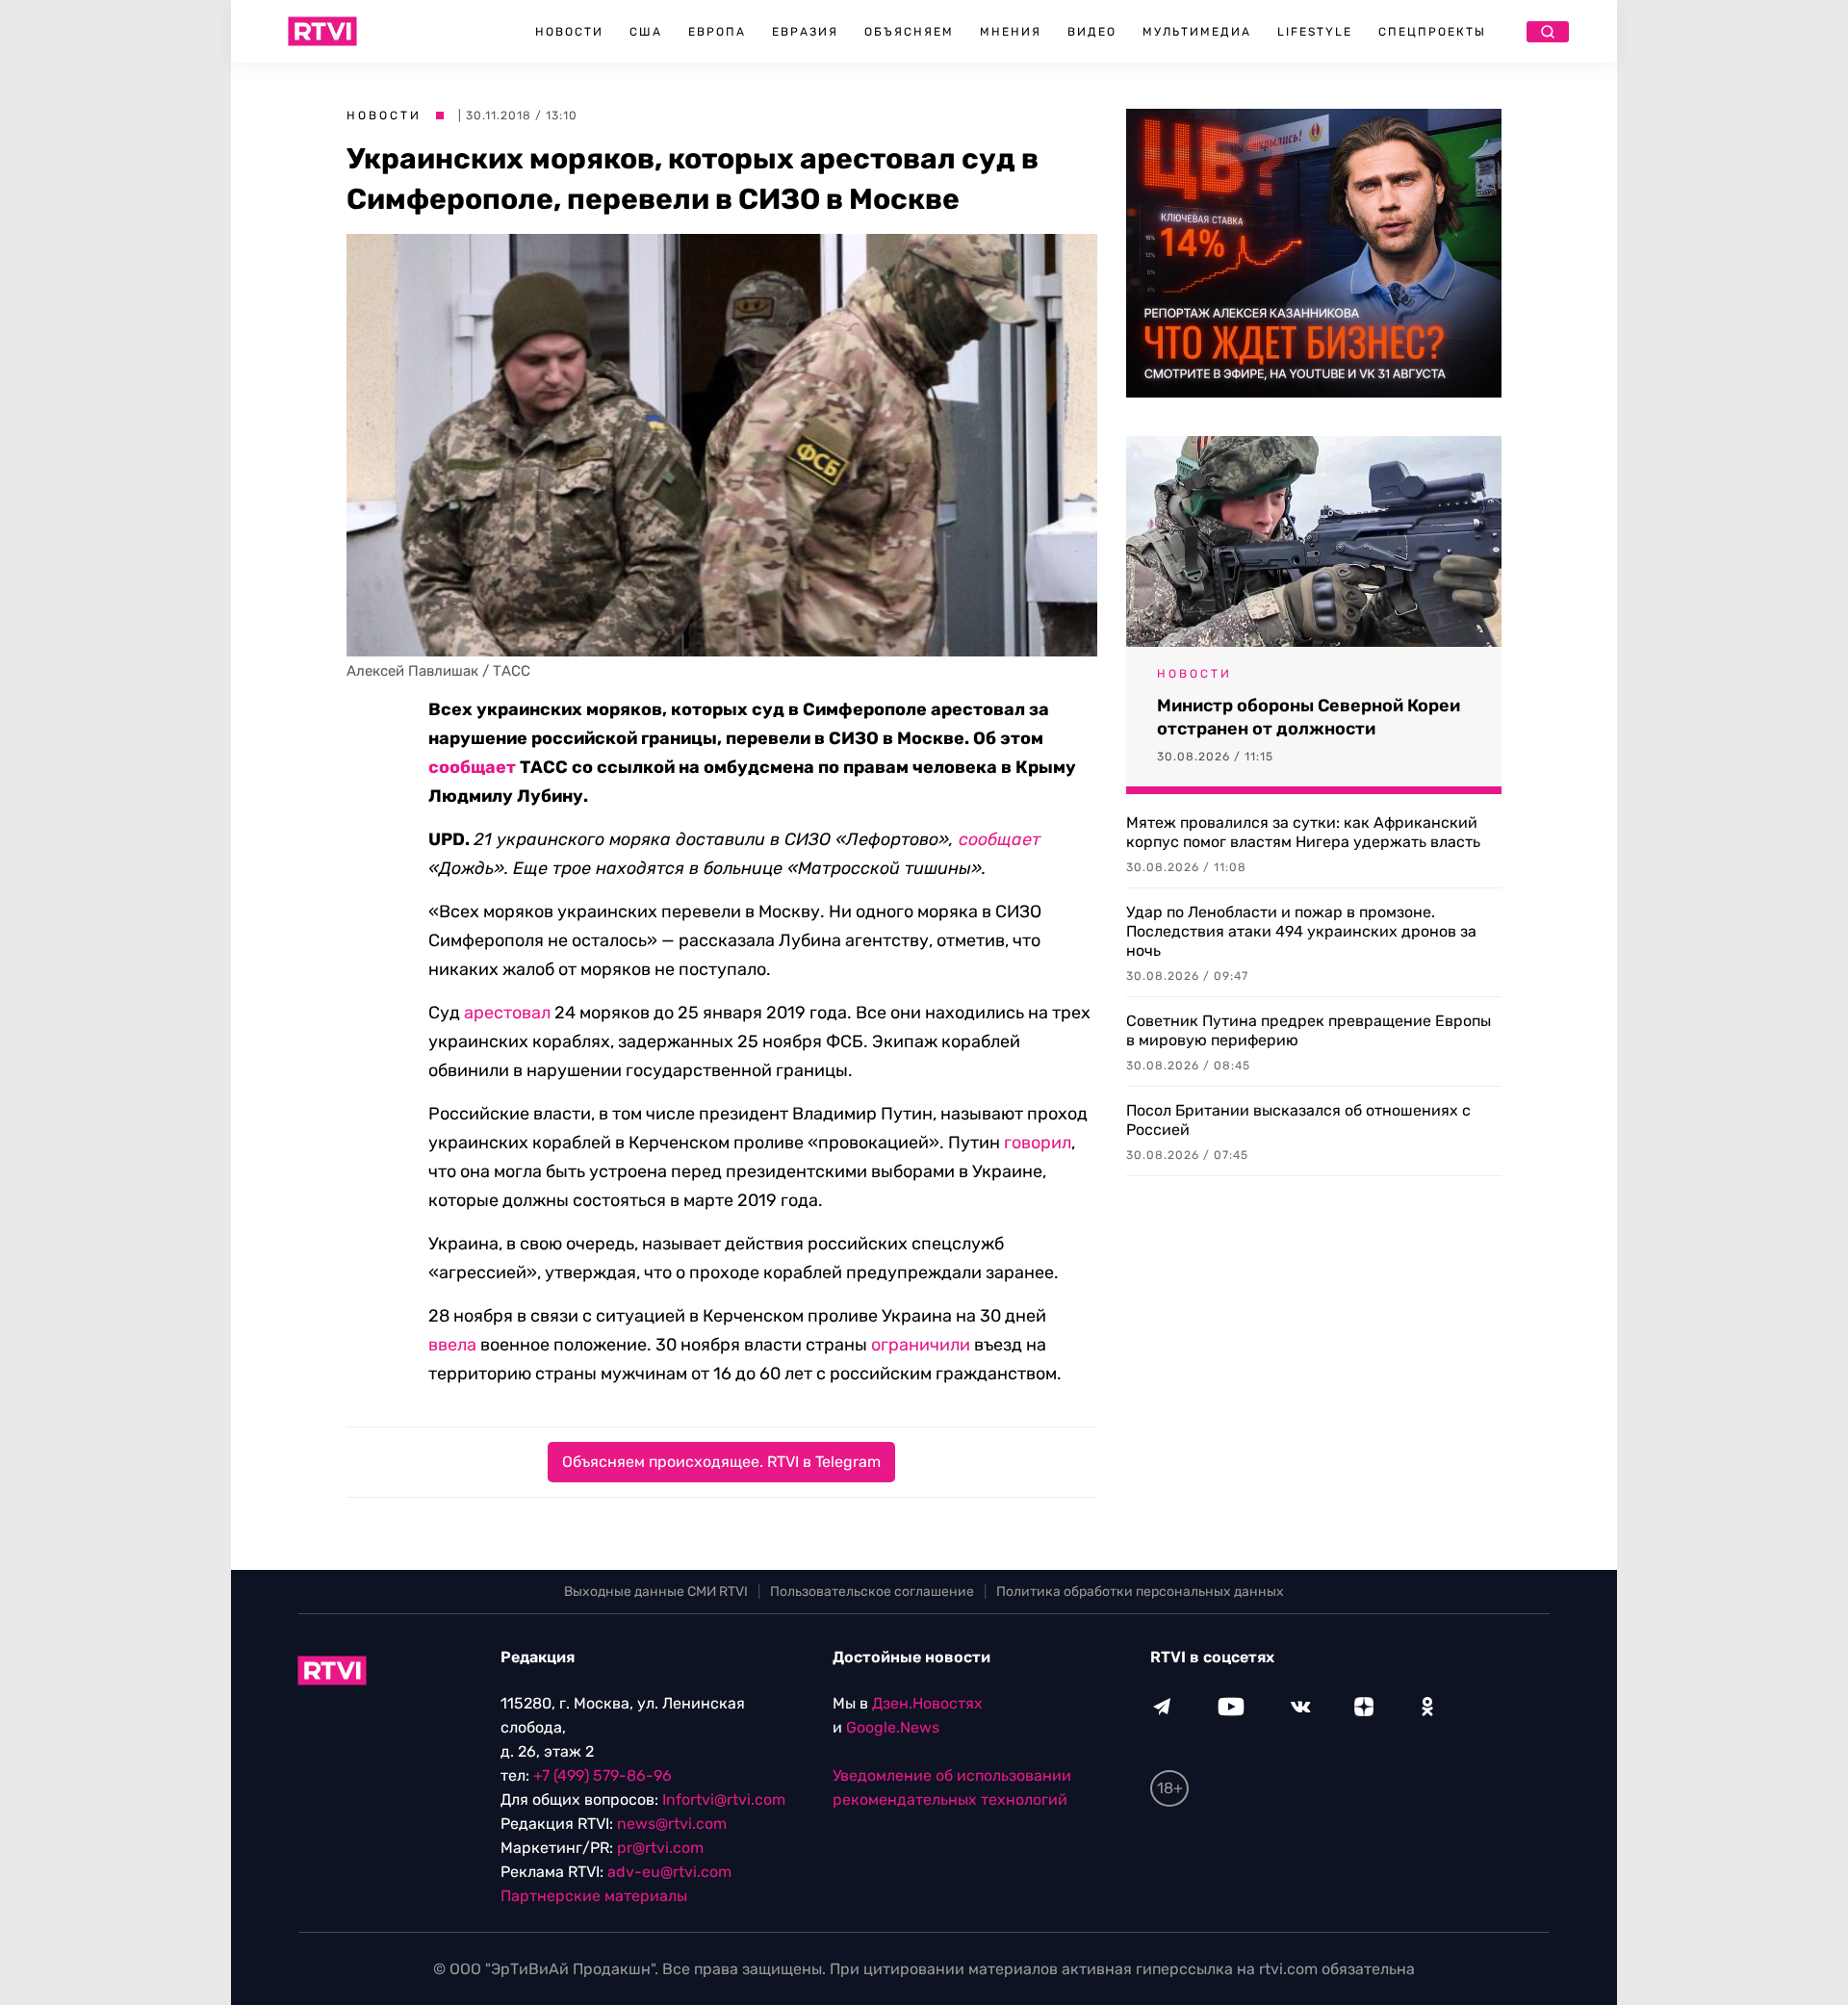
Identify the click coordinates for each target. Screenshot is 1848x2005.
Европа (717, 32)
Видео (1092, 32)
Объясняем (909, 32)
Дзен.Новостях (927, 1703)
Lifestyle (1315, 32)
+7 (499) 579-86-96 (603, 1775)
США (646, 32)
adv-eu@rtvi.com (669, 1872)
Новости (569, 32)
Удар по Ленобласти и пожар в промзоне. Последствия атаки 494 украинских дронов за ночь (1301, 931)
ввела (452, 1345)
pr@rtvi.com (660, 1848)
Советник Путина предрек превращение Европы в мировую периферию (1309, 1030)
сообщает (472, 767)
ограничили (921, 1345)
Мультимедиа (1197, 32)
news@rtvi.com (672, 1824)
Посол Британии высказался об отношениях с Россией (1298, 1120)
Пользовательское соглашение (872, 1592)
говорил (1038, 1143)
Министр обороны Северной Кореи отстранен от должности (1309, 717)
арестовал (507, 1013)
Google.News (893, 1727)
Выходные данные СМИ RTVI (656, 1592)
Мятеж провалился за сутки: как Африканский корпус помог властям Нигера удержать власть (1303, 832)
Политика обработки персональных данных (1140, 1592)
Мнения (1011, 32)
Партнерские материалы (594, 1896)
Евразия (805, 32)
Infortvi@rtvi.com (724, 1799)
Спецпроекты (1432, 32)
